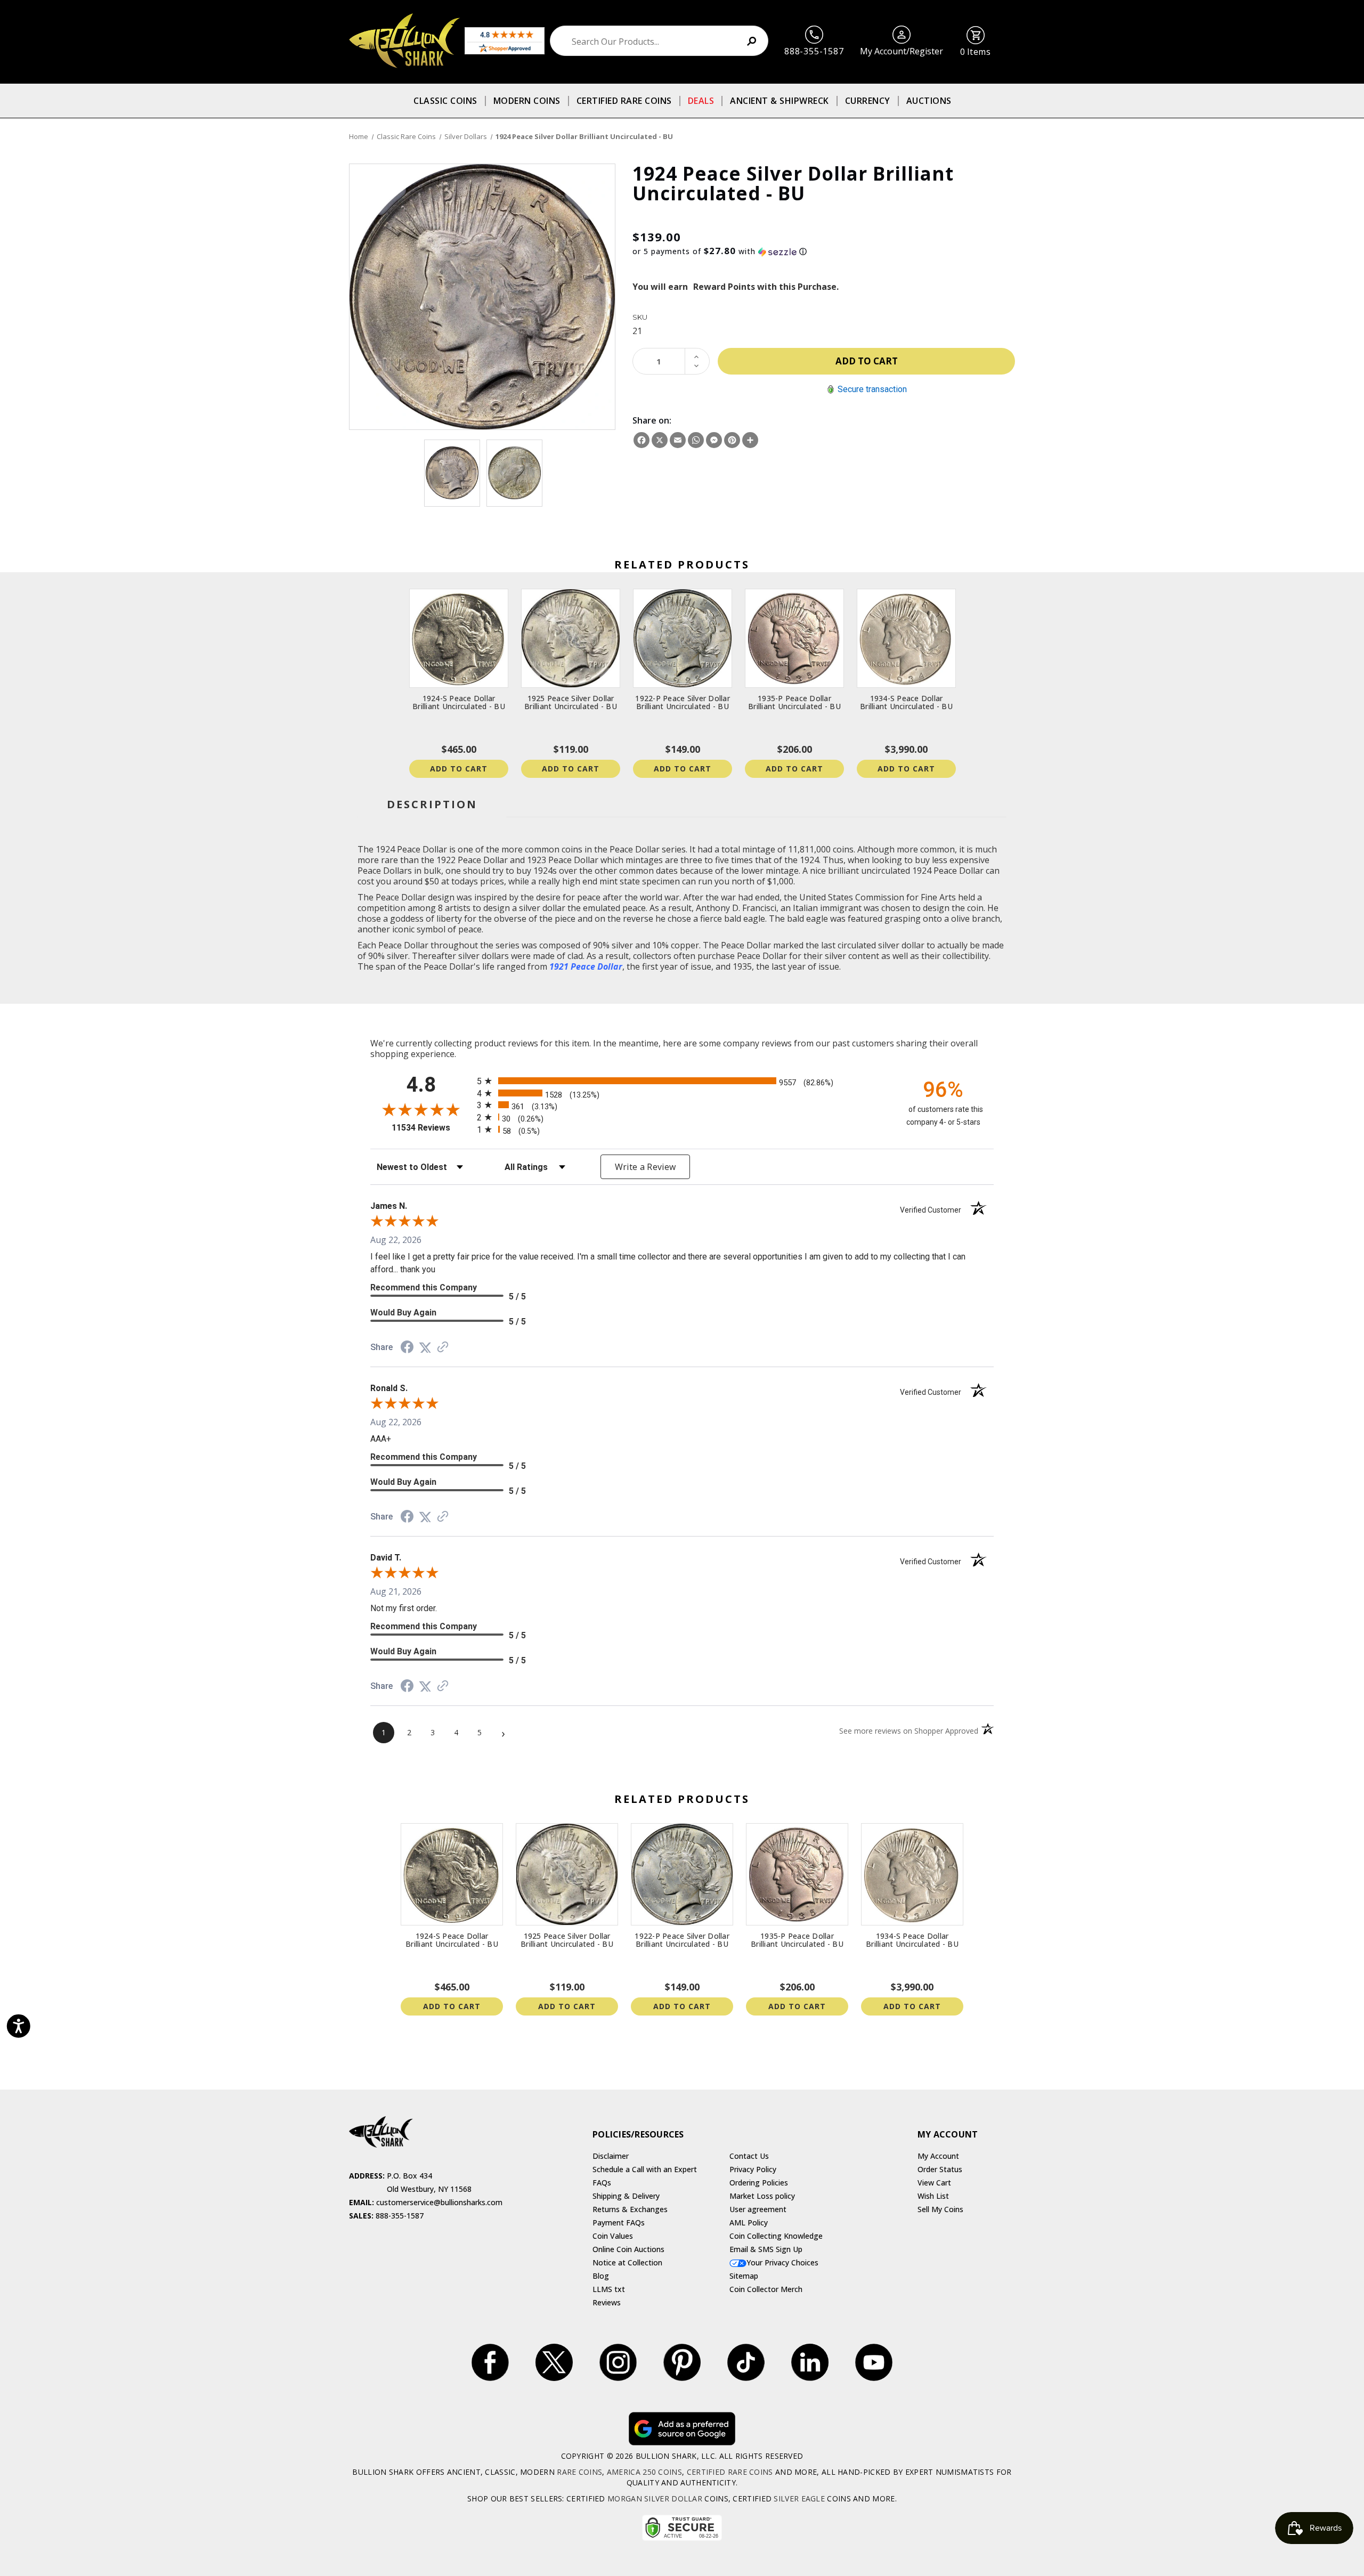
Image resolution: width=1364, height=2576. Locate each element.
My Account (938, 2156)
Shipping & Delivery (626, 2196)
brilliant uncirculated (869, 871)
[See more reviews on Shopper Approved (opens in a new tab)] (443, 1347)
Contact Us (749, 2156)
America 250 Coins (644, 2472)
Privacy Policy (753, 2169)
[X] (660, 440)
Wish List (933, 2196)
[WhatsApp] (696, 440)
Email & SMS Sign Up (766, 2249)
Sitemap (744, 2276)
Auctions (929, 101)
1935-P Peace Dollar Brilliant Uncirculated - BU (794, 702)
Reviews (607, 2302)
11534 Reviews (432, 1128)
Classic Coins (445, 101)
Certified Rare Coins (624, 101)
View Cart (934, 2183)
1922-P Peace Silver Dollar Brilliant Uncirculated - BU (683, 702)
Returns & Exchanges (630, 2209)
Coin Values (613, 2236)
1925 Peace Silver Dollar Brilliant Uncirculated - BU (571, 702)
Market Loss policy (762, 2196)
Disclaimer (611, 2156)
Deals (701, 101)
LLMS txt (609, 2289)
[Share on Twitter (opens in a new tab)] (425, 1347)
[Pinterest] (732, 440)
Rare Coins (579, 2472)
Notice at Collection (627, 2262)
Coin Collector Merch (766, 2289)
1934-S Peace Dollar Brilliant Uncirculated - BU (906, 702)
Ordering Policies (759, 2183)
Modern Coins (527, 101)
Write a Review (646, 1167)
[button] (824, 251)
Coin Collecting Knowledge (776, 2236)
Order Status (940, 2169)
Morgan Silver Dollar (655, 2498)
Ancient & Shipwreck (780, 101)
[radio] (682, 1081)
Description (432, 804)
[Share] (750, 440)
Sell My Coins (940, 2209)
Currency (868, 101)
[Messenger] (714, 440)
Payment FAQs (619, 2222)
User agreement (758, 2209)
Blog (601, 2276)
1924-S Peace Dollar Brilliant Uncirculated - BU (459, 702)
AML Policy (749, 2222)
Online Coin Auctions (628, 2249)
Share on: (652, 420)
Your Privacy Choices (782, 2262)
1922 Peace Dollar (472, 860)
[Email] (678, 440)
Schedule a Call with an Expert (645, 2169)
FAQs (602, 2183)
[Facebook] (642, 440)
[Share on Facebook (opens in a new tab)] (407, 1348)
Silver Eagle (799, 2498)
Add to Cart (459, 769)
